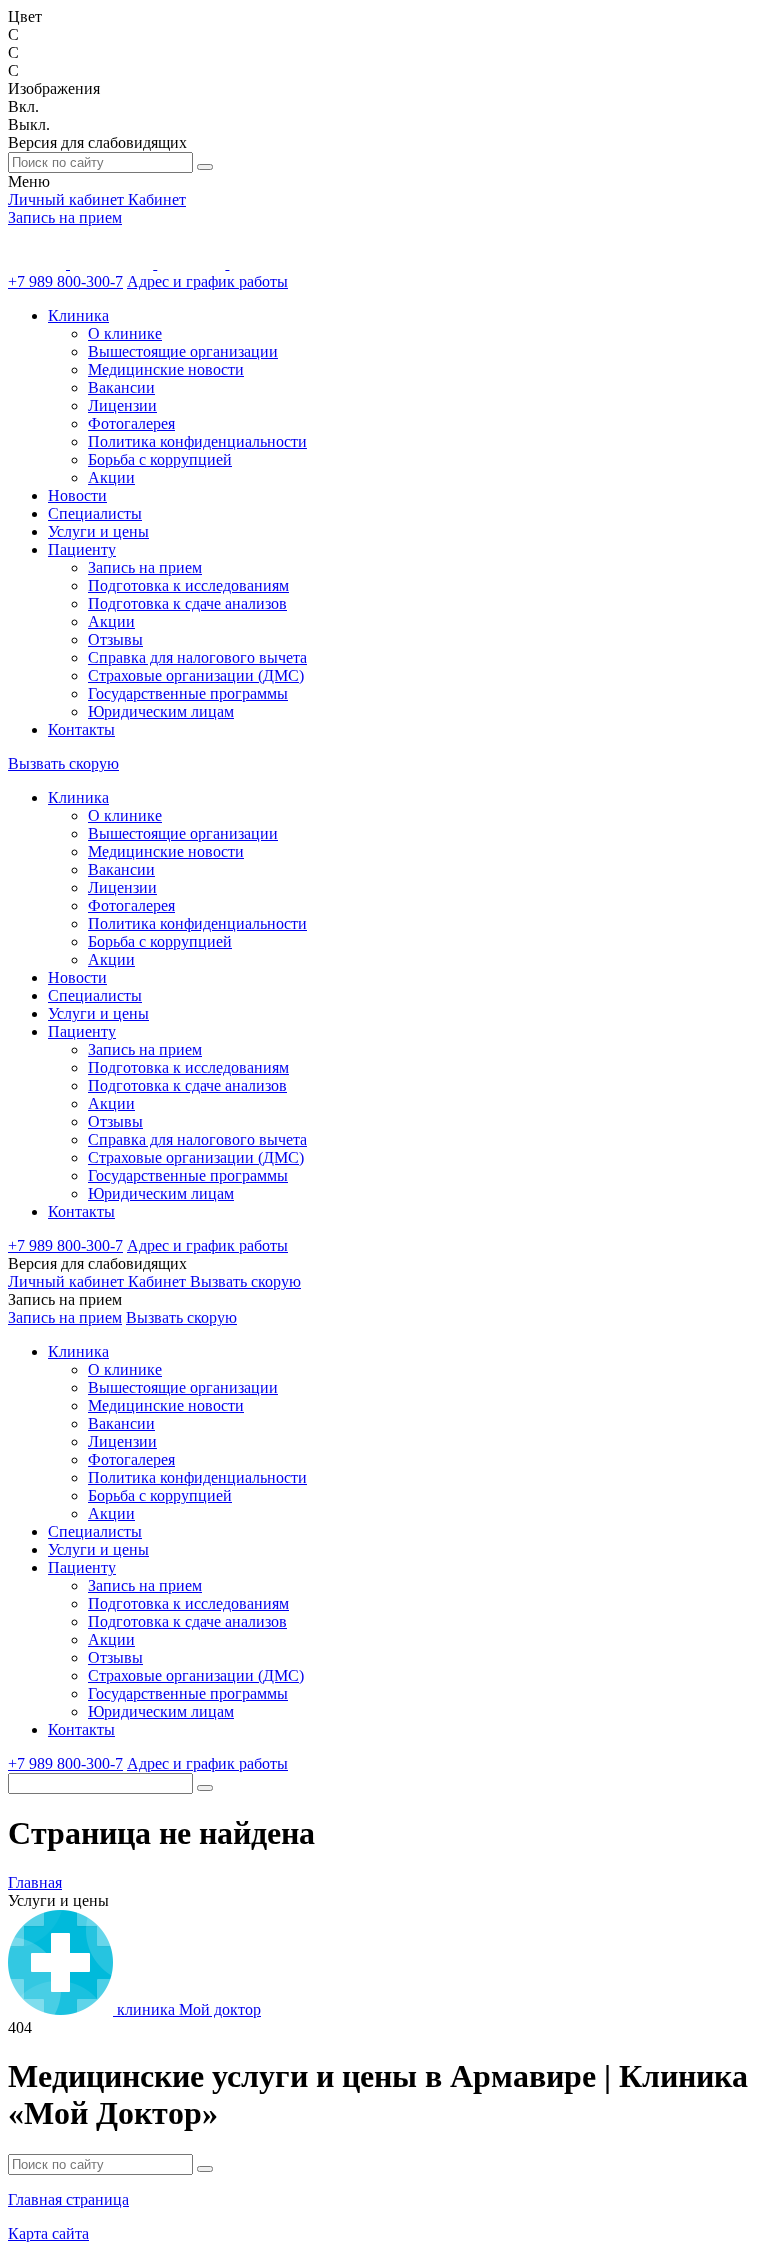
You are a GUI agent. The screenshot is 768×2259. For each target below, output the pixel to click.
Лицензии (122, 405)
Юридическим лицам (161, 711)
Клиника (78, 315)
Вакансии (121, 387)
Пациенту (82, 549)
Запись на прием (65, 217)
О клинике (125, 333)
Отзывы (115, 639)
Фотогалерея (131, 423)
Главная (35, 1882)
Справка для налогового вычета (197, 657)
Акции (111, 477)
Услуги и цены (98, 531)
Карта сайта (48, 2233)
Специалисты (95, 513)
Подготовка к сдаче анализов (187, 603)
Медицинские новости (166, 369)
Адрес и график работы (207, 281)
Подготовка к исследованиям (188, 585)
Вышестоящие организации (183, 351)
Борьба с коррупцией (160, 459)
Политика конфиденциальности (197, 441)
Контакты (81, 729)
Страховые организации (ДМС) (196, 675)
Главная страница (68, 2199)
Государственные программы (188, 693)
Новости (77, 495)
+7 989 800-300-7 (65, 281)
